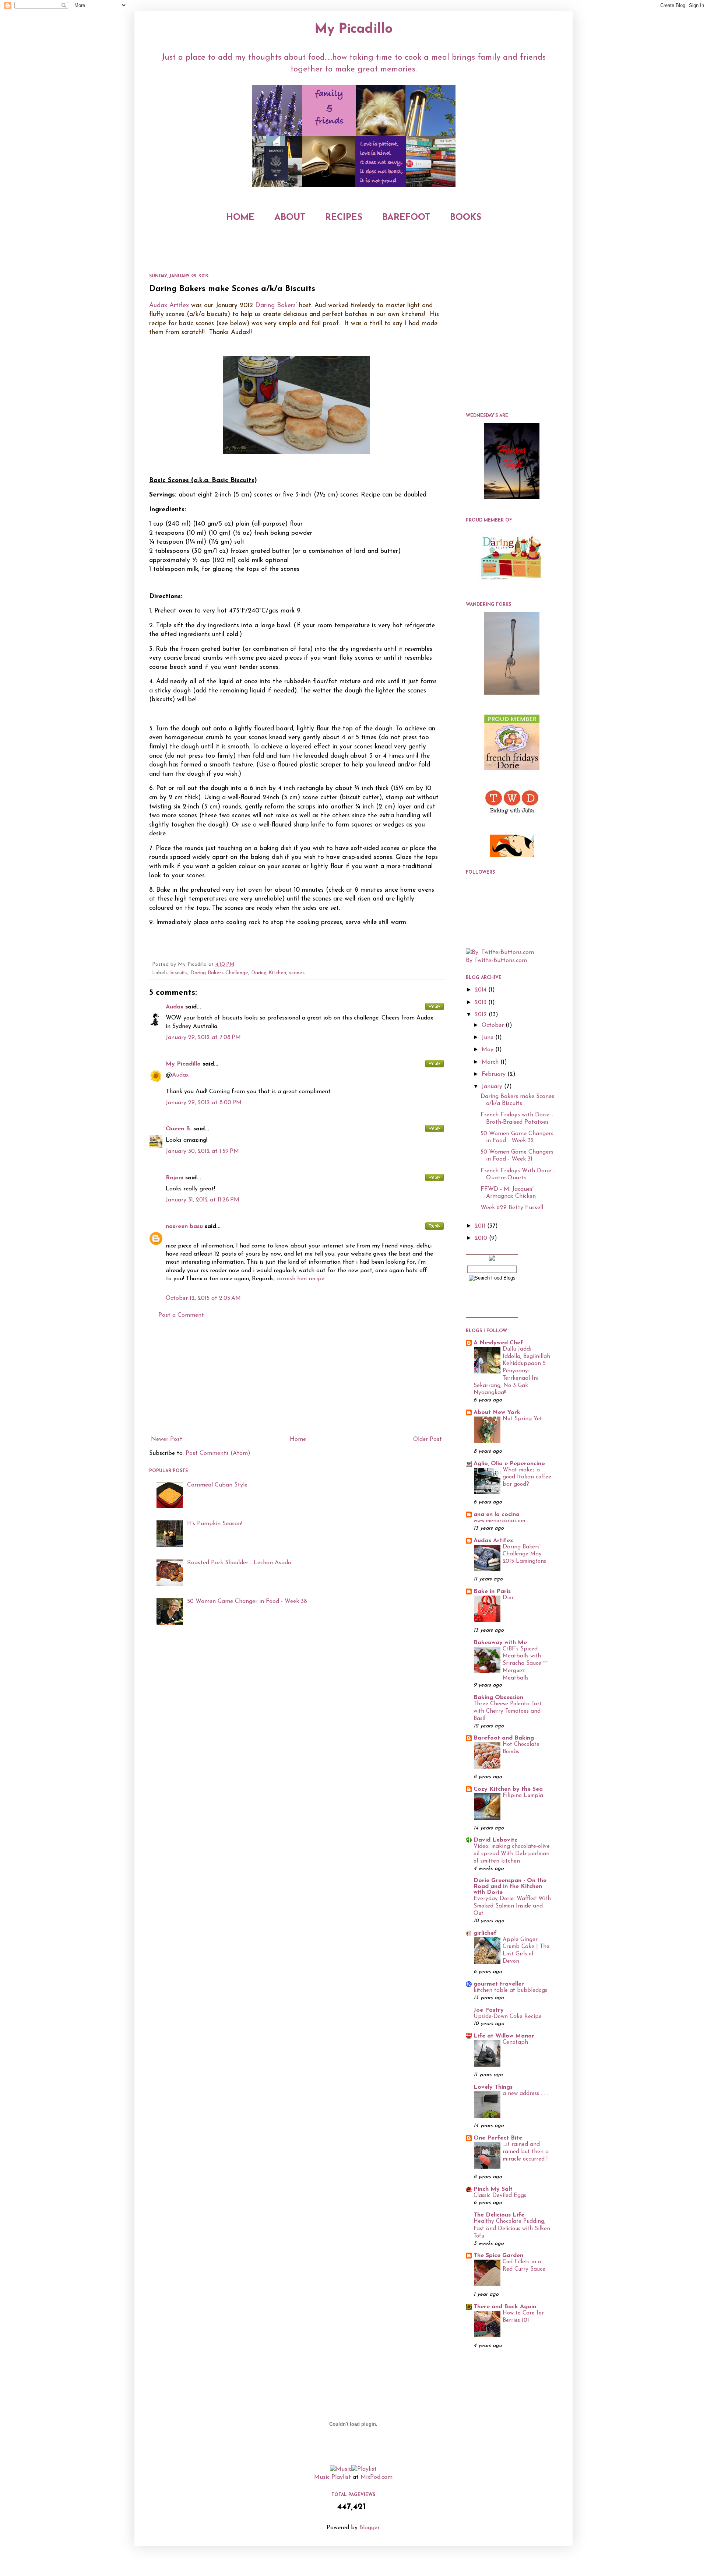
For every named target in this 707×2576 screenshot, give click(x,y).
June (488, 1038)
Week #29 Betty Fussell (512, 1208)
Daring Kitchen (269, 973)
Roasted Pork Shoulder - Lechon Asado (239, 1563)
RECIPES (344, 218)
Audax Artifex (169, 306)
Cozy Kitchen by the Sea (508, 1789)
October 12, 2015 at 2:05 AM (203, 1298)
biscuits (179, 973)
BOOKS (466, 218)
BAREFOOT (406, 218)
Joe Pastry (489, 2010)
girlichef (485, 1933)
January (493, 1087)
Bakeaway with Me (500, 1643)
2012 (482, 1015)
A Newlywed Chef (498, 1343)
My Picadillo (354, 29)
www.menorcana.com (499, 1521)
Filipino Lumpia (523, 1796)
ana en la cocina (497, 1515)
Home (298, 1439)
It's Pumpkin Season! (215, 1524)
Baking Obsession (498, 1698)
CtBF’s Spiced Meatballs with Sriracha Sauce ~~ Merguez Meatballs (525, 1664)
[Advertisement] (296, 1378)
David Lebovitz (495, 1840)
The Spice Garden (498, 2256)
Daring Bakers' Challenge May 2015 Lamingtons (524, 1554)
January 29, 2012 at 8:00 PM (204, 1103)
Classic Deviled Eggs (500, 2196)
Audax (175, 1007)
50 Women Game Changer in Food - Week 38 (247, 1601)
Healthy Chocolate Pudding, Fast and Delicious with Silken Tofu (512, 2229)
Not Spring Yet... (524, 1419)
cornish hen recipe (300, 1279)
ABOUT (290, 218)
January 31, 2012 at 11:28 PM (203, 1200)
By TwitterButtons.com (496, 961)
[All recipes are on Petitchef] (512, 855)
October (494, 1025)
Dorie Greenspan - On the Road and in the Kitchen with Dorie (510, 1887)
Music (322, 2477)
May (488, 1050)
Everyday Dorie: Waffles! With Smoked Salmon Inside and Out (512, 1906)
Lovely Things (493, 2087)
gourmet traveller (499, 1984)
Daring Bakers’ (276, 306)
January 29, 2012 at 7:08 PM (203, 1038)
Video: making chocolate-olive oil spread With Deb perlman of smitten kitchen (512, 1854)
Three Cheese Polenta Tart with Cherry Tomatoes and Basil (508, 1711)
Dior (508, 1598)
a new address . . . (525, 2094)
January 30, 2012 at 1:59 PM (202, 1151)
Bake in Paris (492, 1591)
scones (297, 973)
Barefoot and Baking (504, 1738)
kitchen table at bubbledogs (510, 1991)
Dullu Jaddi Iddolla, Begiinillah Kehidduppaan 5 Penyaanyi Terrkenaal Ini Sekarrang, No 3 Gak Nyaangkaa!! (512, 1371)
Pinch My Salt (493, 2189)
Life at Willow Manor (504, 2036)
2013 (481, 1003)
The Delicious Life (499, 2215)
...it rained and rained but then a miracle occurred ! (526, 2152)
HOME (240, 218)
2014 (481, 990)
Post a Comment (181, 1315)
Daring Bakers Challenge (219, 973)
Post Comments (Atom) (218, 1453)
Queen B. (179, 1129)
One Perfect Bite (498, 2138)
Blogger (369, 2528)
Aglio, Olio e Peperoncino (509, 1464)
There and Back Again (505, 2307)
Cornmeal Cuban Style (217, 1485)
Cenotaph (515, 2042)
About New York (497, 1412)
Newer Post (167, 1439)
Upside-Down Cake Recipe (508, 2017)
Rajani (175, 1178)
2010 (482, 1238)
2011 (481, 1226)
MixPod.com (377, 2477)
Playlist (341, 2477)
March (491, 1062)
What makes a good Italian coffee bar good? (527, 1477)
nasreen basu (184, 1226)
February (495, 1074)
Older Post (428, 1439)
